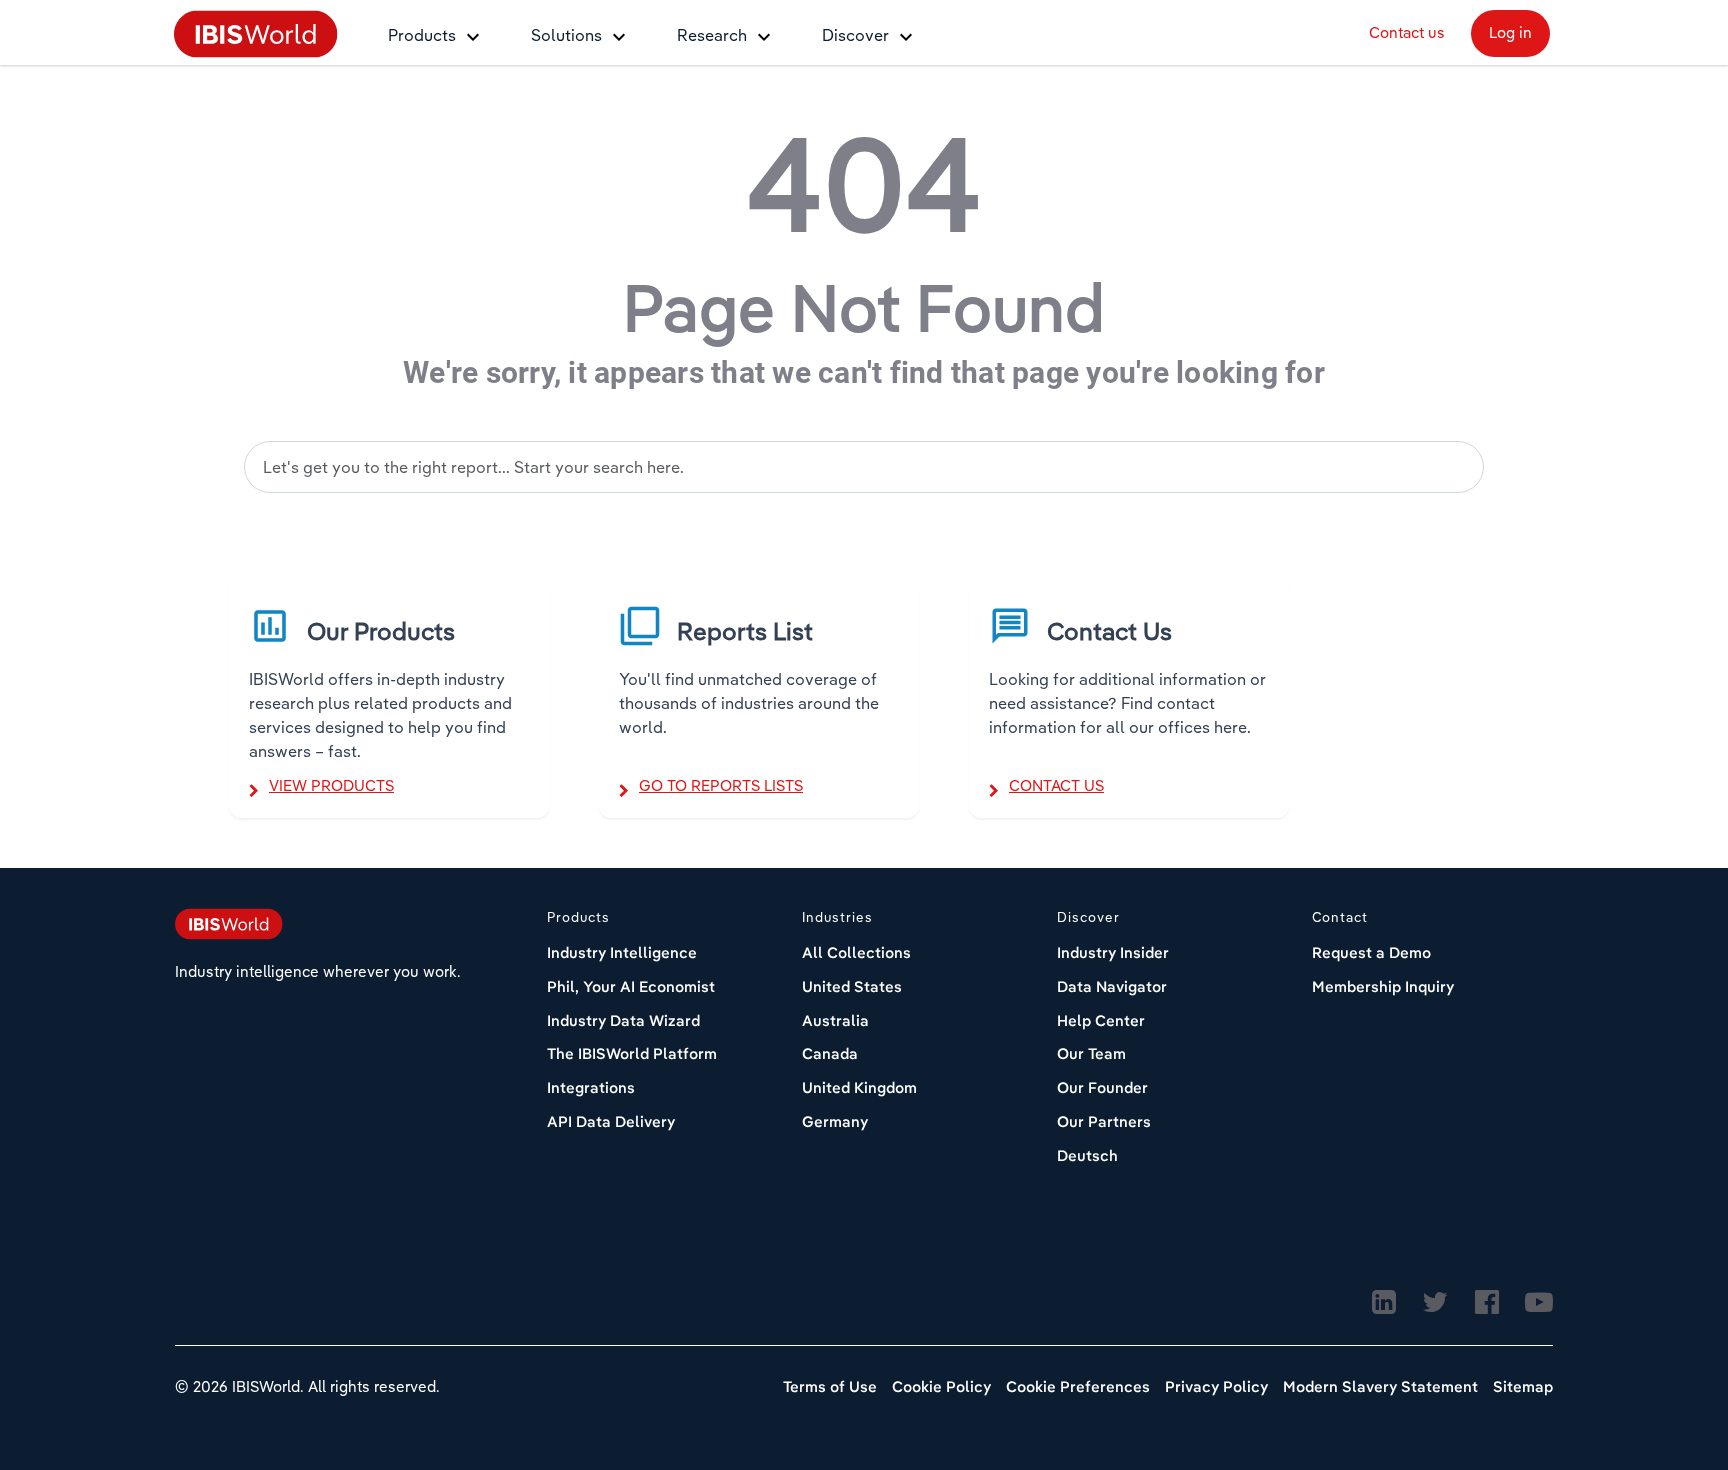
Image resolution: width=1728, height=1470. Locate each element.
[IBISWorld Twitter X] (1435, 1303)
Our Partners (1104, 1121)
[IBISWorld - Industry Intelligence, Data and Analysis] (256, 32)
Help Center (1101, 1020)
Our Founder (1102, 1087)
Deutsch (1087, 1155)
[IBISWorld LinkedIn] (1384, 1303)
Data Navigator (1112, 986)
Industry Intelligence (622, 952)
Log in (1510, 32)
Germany (835, 1121)
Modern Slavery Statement (1380, 1386)
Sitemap (1523, 1386)
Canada (830, 1053)
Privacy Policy (1216, 1386)
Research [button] (712, 35)
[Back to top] (1663, 1375)
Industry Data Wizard (623, 1020)
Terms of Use (830, 1386)
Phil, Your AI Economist (631, 986)
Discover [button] (855, 35)
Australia (835, 1020)
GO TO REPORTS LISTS (721, 785)
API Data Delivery (611, 1121)
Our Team (1091, 1053)
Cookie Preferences (1078, 1386)
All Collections (856, 952)
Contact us (1407, 32)
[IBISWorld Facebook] (1487, 1303)
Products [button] (422, 35)
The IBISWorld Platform (632, 1053)
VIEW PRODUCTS (331, 785)
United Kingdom (859, 1087)
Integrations (591, 1087)
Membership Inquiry (1383, 986)
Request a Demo (1371, 952)
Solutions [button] (566, 35)
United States (852, 986)
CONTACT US (1056, 785)
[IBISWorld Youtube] (1539, 1303)
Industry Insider (1113, 952)
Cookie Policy (941, 1386)
